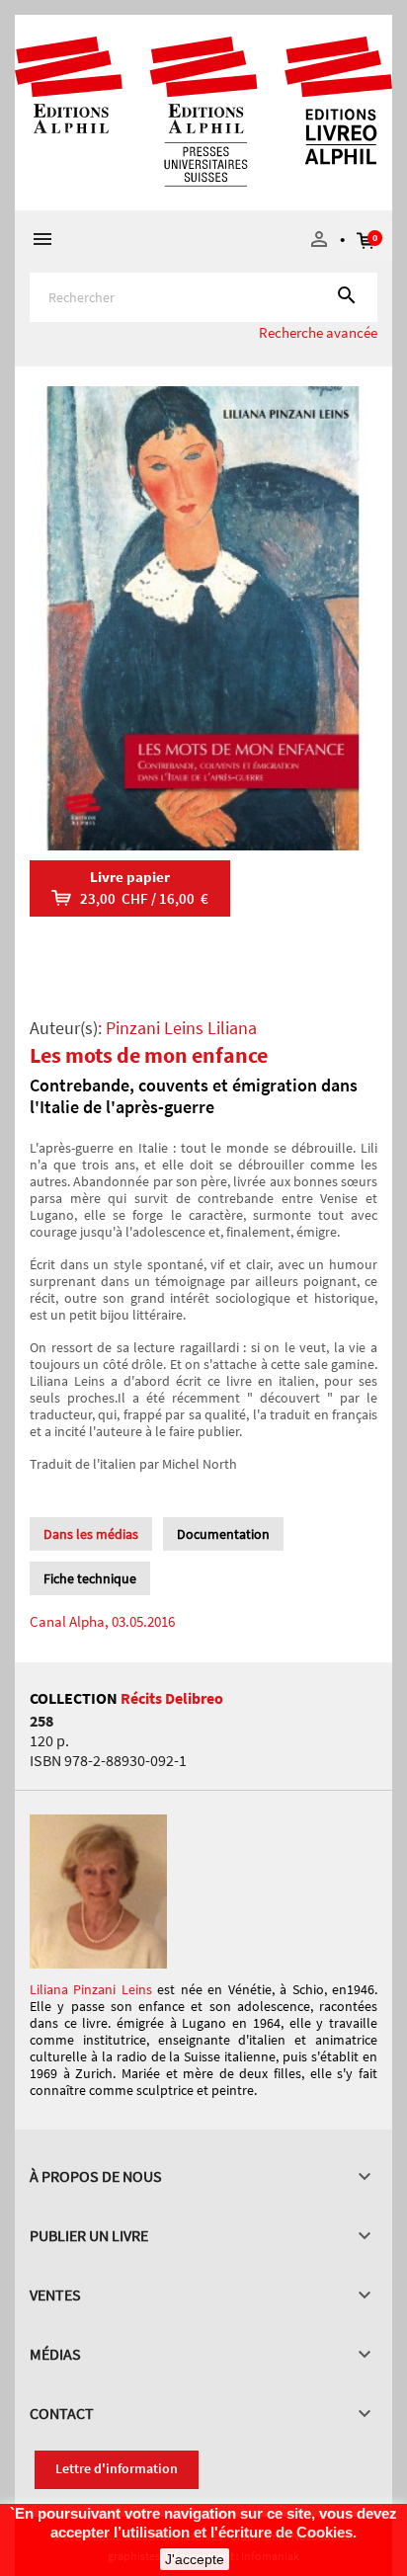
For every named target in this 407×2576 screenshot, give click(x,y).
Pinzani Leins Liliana (181, 1028)
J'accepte (195, 2559)
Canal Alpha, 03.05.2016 (102, 1621)
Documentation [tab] (223, 1534)
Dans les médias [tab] (91, 1534)
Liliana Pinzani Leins (91, 1989)
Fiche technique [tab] (90, 1578)
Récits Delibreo (172, 1698)
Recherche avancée (318, 332)
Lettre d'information (117, 2468)
